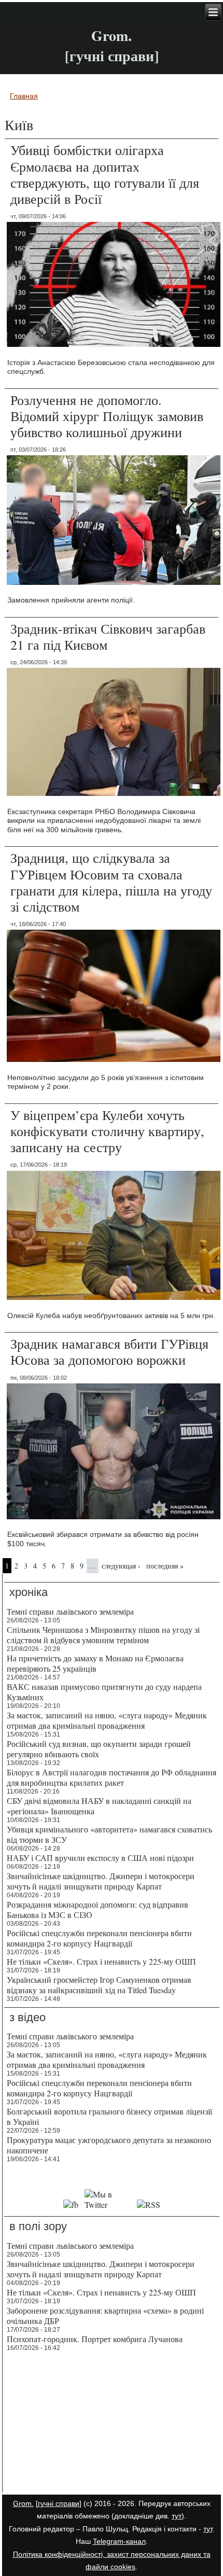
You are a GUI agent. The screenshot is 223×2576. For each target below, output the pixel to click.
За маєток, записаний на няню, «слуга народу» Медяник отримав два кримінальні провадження (107, 1720)
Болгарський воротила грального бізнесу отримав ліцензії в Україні (109, 2116)
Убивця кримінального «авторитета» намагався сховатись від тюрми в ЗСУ (109, 1834)
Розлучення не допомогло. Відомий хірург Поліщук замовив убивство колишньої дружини (107, 416)
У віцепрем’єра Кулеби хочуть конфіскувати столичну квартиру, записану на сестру (107, 1131)
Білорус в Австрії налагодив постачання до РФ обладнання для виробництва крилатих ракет (112, 1777)
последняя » (165, 1566)
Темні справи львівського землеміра (70, 1611)
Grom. (112, 36)
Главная (24, 96)
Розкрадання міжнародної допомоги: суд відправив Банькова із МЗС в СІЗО (97, 1909)
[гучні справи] (59, 2503)
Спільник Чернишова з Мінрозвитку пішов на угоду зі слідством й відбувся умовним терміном (103, 1635)
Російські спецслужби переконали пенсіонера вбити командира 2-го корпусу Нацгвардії (99, 1938)
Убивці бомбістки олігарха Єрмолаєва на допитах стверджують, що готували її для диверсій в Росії (105, 174)
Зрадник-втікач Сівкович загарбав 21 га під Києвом (108, 636)
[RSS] (149, 2204)
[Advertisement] (112, 2424)
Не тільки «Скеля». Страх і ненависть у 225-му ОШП (101, 1961)
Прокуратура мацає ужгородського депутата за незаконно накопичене (109, 2145)
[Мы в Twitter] (107, 2204)
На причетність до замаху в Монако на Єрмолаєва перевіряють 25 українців (95, 1663)
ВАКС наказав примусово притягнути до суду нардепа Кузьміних (104, 1692)
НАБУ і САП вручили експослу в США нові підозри (100, 1858)
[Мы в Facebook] (71, 2204)
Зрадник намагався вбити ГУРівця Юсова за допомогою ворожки (109, 1352)
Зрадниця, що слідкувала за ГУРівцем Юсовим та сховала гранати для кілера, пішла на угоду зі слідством (111, 882)
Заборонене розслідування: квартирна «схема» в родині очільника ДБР (105, 2315)
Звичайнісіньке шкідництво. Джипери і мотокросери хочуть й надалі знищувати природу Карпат (101, 1881)
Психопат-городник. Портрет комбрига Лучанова (95, 2339)
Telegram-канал (119, 2541)
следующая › (121, 1566)
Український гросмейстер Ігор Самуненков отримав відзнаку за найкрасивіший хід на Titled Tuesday (99, 1985)
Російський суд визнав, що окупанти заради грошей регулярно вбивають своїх (99, 1749)
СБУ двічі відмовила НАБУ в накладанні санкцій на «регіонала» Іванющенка (99, 1806)
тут (177, 2516)
